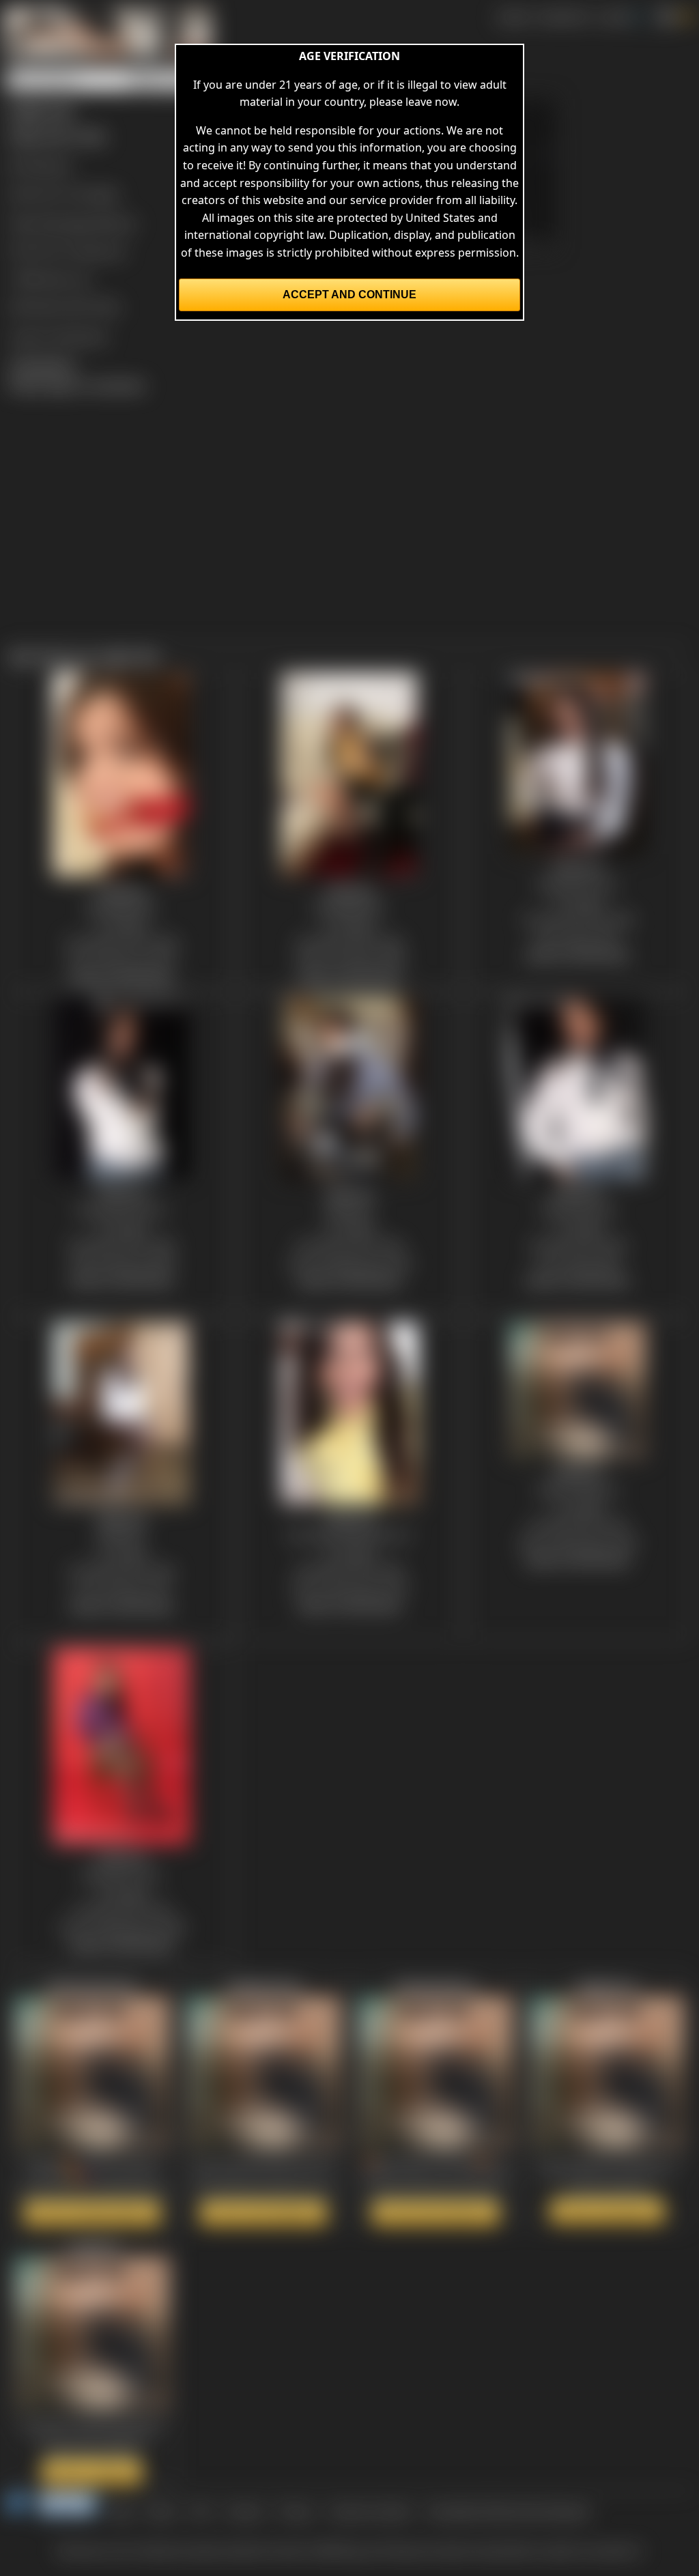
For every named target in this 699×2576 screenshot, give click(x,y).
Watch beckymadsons (436, 2213)
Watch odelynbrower (263, 2213)
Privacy (296, 2511)
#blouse (115, 223)
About (162, 2511)
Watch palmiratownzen (92, 2213)
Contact (245, 2511)
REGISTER (564, 16)
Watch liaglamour (607, 2211)
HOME (513, 16)
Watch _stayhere (92, 2472)
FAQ (201, 2511)
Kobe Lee (101, 251)
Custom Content (370, 2511)
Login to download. (59, 336)
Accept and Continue (349, 295)
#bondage (65, 223)
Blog (122, 2511)
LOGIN (614, 16)
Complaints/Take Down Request (508, 2511)
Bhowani (49, 165)
